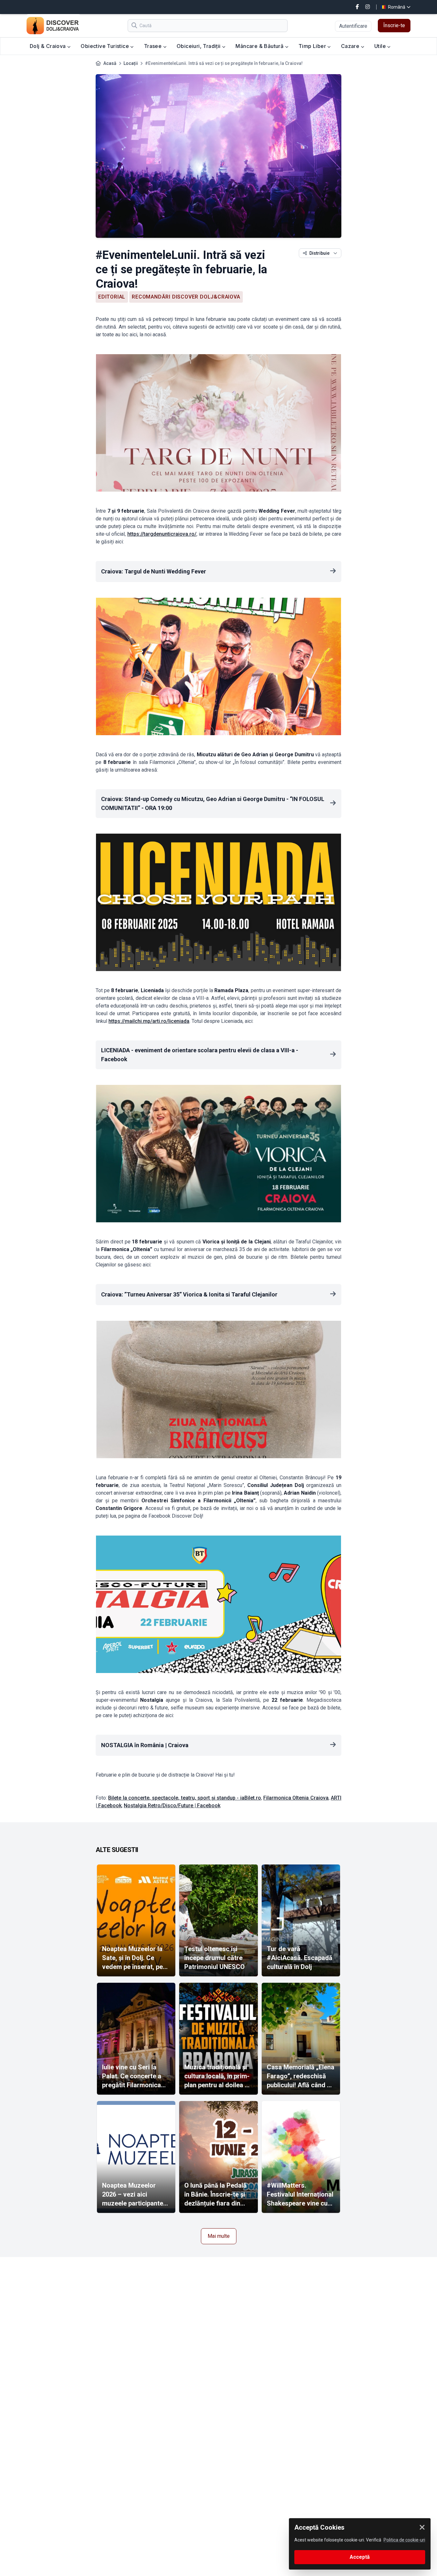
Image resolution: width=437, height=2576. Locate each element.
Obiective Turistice (105, 46)
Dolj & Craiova (48, 46)
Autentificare (353, 26)
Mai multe (219, 2236)
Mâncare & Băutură (260, 46)
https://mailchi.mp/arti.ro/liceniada (149, 1021)
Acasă (110, 63)
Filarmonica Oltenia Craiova (296, 1798)
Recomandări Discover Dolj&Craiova (186, 297)
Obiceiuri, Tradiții (199, 46)
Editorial (112, 297)
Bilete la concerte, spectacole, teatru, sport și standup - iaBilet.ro (184, 1798)
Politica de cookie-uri (404, 2540)
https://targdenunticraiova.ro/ (162, 534)
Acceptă (360, 2557)
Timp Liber (313, 46)
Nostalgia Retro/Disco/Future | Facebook (172, 1806)
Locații (131, 63)
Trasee (154, 46)
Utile (381, 46)
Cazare (351, 46)
